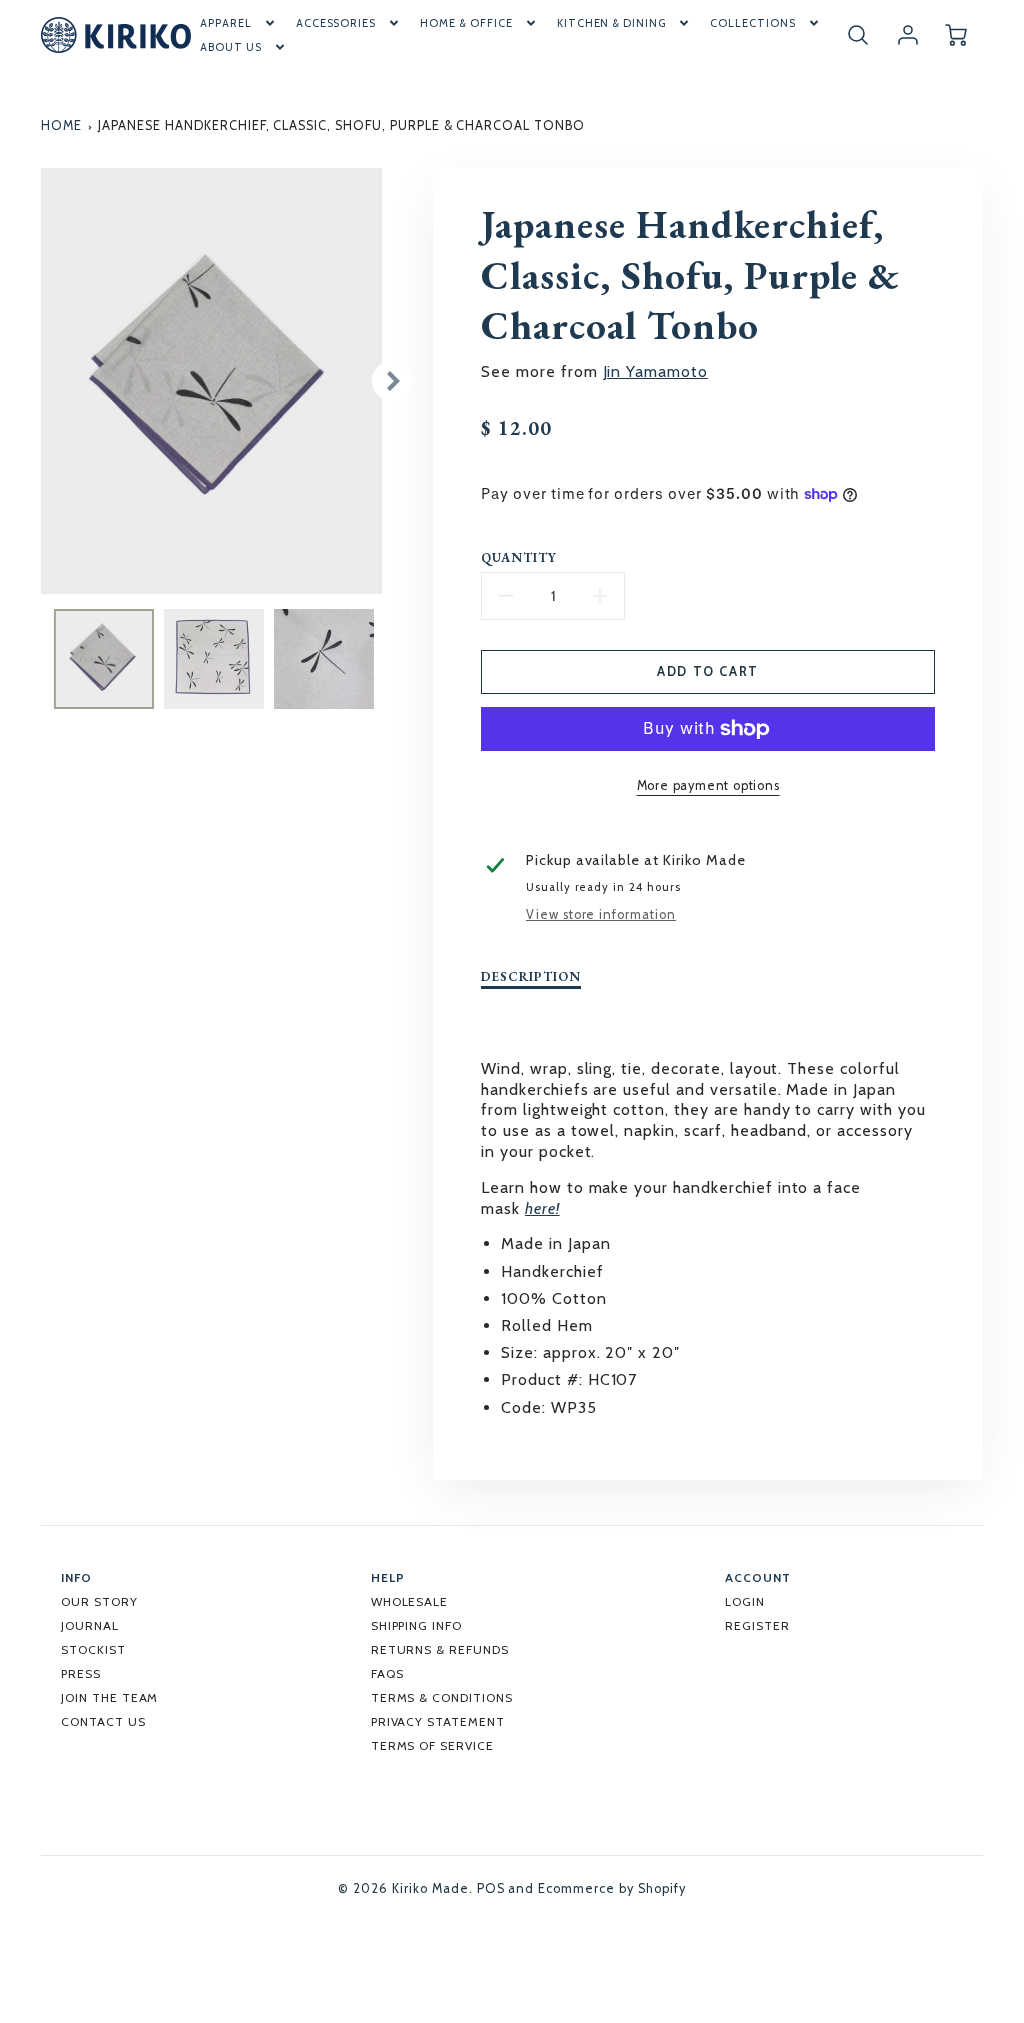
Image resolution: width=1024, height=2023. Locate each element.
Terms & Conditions (442, 1697)
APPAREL (226, 23)
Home (61, 125)
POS (491, 1888)
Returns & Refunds (440, 1649)
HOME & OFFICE (466, 23)
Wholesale (410, 1601)
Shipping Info (416, 1625)
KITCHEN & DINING (611, 23)
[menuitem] (239, 23)
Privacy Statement (438, 1721)
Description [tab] (531, 977)
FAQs (387, 1673)
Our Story (99, 1601)
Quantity (519, 558)
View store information (601, 914)
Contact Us (103, 1721)
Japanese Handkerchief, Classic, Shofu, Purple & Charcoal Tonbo (341, 125)
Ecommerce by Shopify (611, 1888)
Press (81, 1673)
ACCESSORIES (336, 23)
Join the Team (109, 1697)
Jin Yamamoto (656, 371)
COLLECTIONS (753, 23)
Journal (90, 1625)
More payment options (708, 785)
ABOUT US (231, 47)
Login (745, 1601)
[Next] (392, 381)
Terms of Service (432, 1745)
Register (757, 1625)
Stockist (93, 1649)
